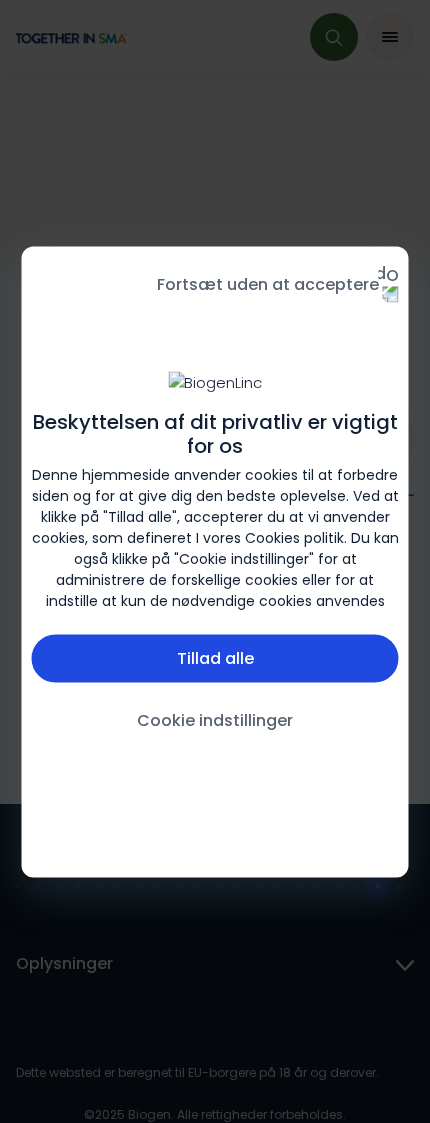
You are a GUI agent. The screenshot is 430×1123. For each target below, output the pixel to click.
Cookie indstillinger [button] (215, 720)
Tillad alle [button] (215, 658)
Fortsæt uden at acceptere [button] (268, 283)
